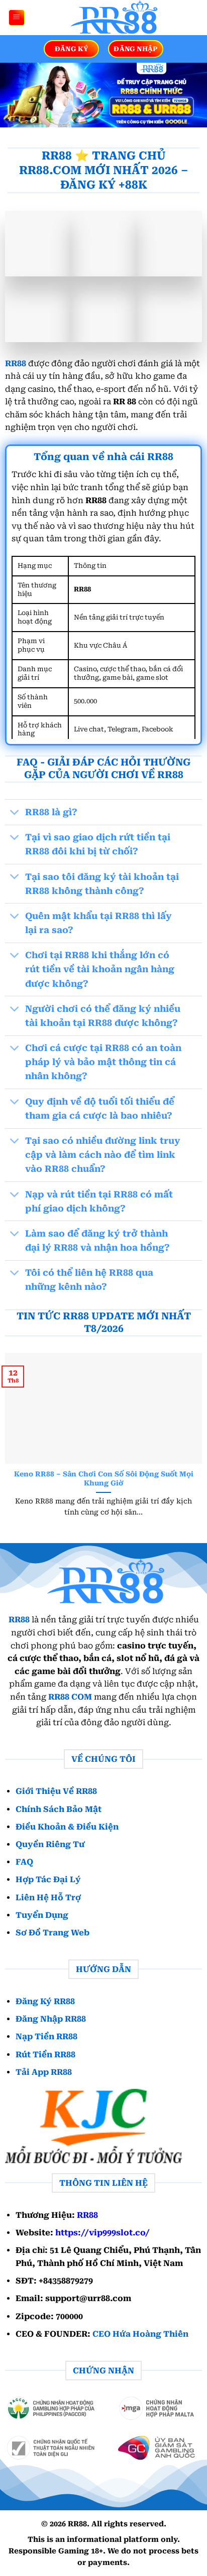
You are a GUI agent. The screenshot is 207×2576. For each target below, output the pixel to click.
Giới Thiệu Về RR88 (56, 1791)
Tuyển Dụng (42, 1915)
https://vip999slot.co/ (102, 2233)
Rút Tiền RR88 (45, 2055)
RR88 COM (70, 1697)
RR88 (16, 363)
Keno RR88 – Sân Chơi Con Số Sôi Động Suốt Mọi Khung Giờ (104, 1478)
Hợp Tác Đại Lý (48, 1879)
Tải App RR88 (44, 2072)
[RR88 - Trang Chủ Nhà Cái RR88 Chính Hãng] (112, 18)
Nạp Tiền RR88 (46, 2036)
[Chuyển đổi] (15, 813)
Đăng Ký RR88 (45, 2001)
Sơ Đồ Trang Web (53, 1933)
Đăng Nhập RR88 (51, 2019)
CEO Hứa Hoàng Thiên (140, 2334)
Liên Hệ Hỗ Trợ (48, 1897)
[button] (17, 18)
